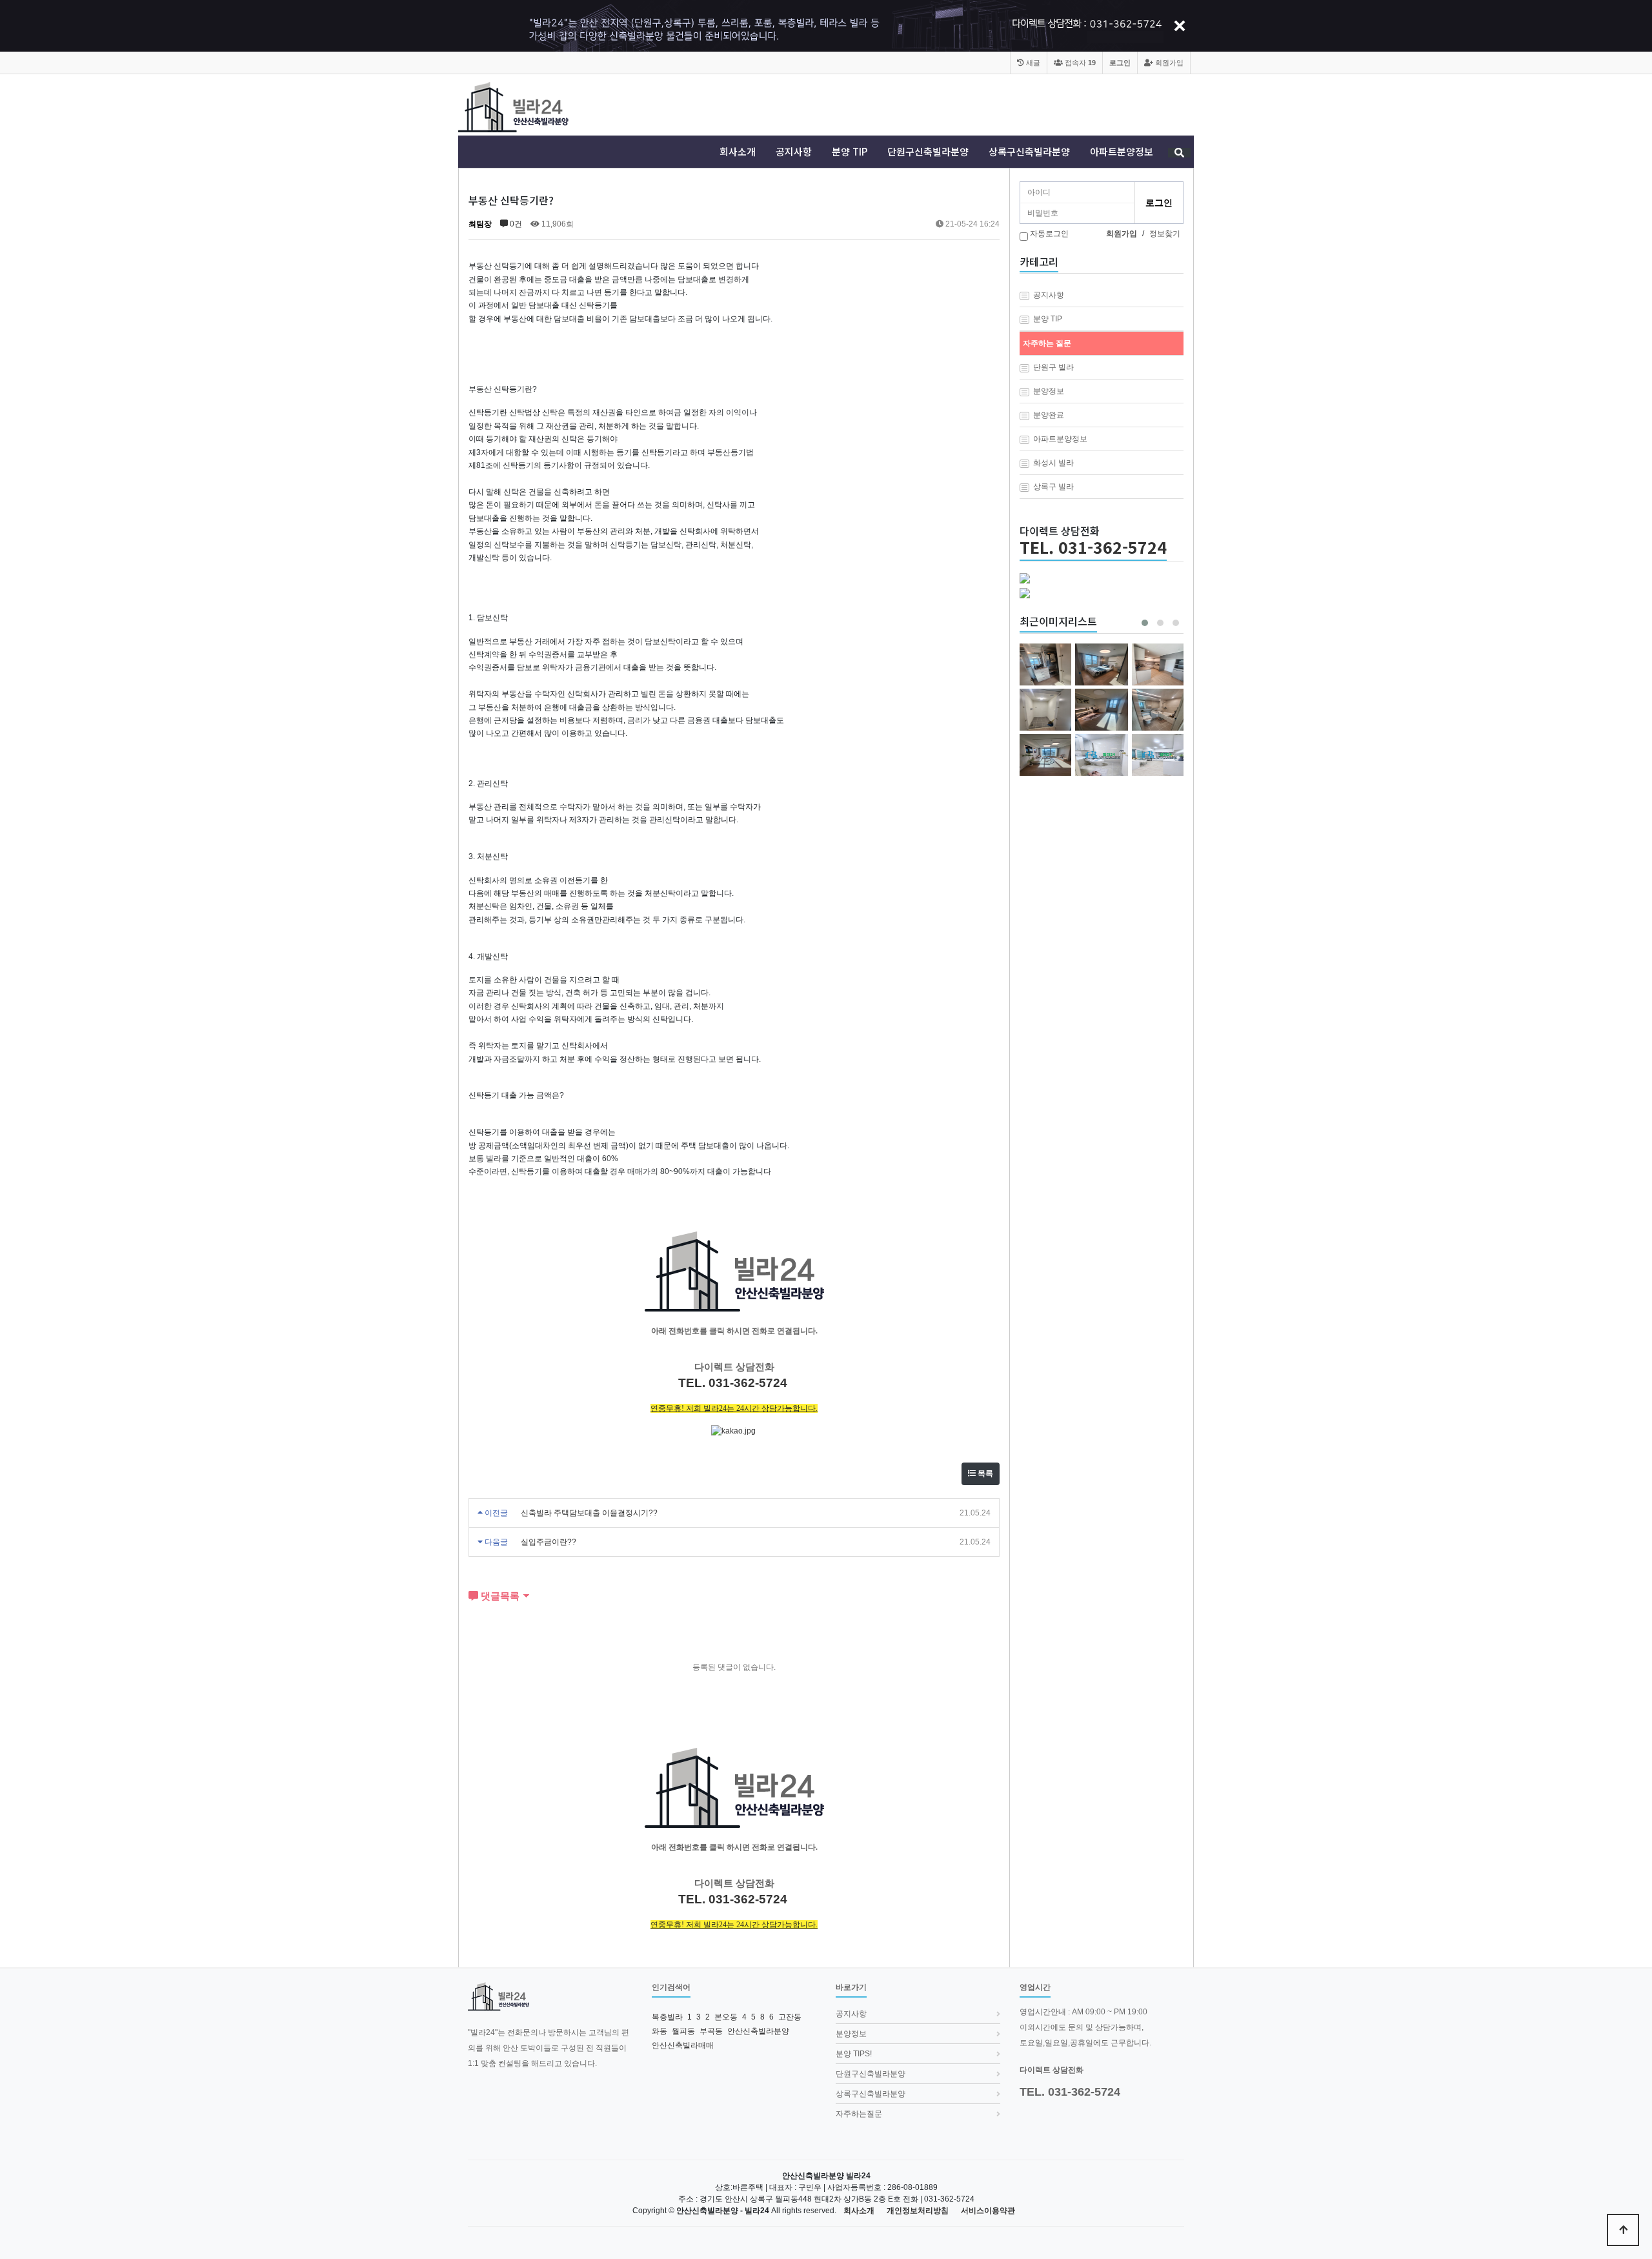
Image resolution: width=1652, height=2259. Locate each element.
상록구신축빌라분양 (1029, 152)
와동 (660, 2031)
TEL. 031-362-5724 (1093, 547)
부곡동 (711, 2031)
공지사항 (794, 152)
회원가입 (1168, 63)
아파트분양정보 (1122, 152)
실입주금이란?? (549, 1542)
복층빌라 (667, 2017)
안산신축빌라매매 (683, 2045)
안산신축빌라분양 (758, 2031)
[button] (1145, 623)
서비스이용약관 (988, 2211)
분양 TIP (850, 152)
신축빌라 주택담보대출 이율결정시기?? (589, 1513)
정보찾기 (1165, 234)
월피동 (683, 2031)
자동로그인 (1049, 234)
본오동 (726, 2017)
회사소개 (738, 152)
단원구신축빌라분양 (928, 152)
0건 (515, 224)
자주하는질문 (859, 2114)
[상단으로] (1623, 2230)
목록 (984, 1474)
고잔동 (790, 2017)
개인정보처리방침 (918, 2211)
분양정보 (851, 2034)
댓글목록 (499, 1596)
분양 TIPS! (854, 2054)
